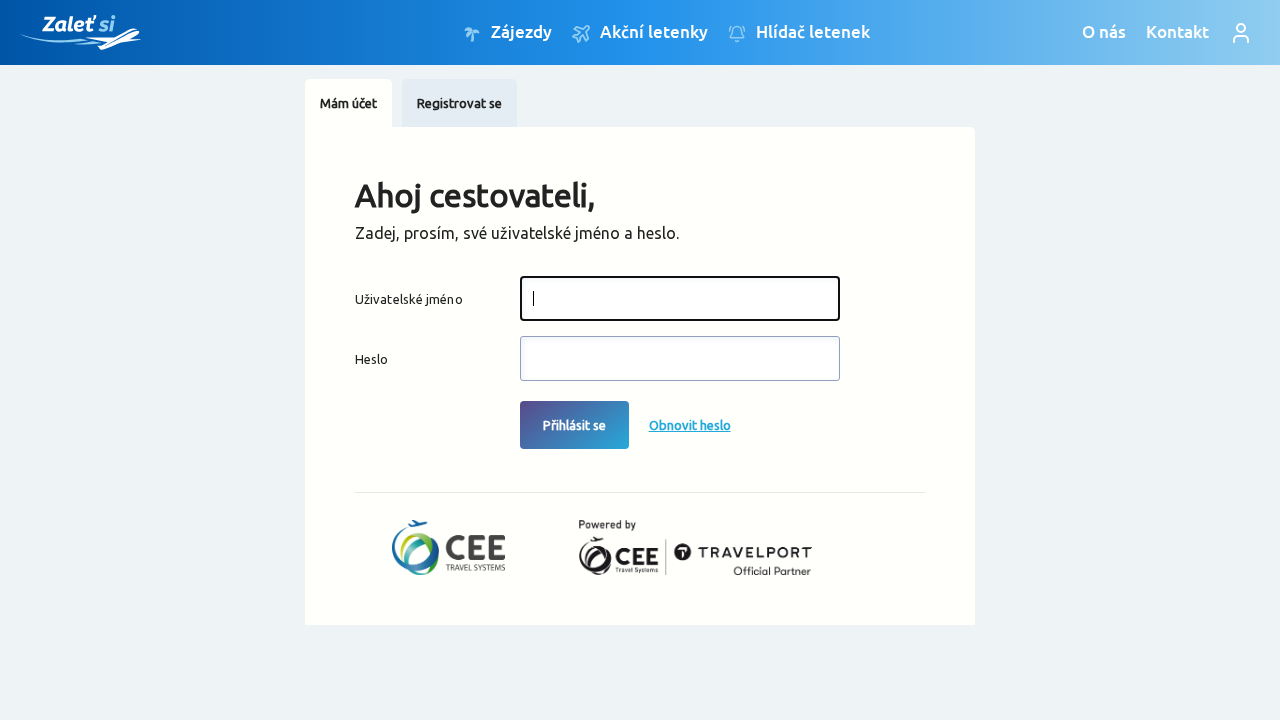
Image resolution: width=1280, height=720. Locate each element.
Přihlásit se (574, 425)
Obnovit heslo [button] (690, 425)
